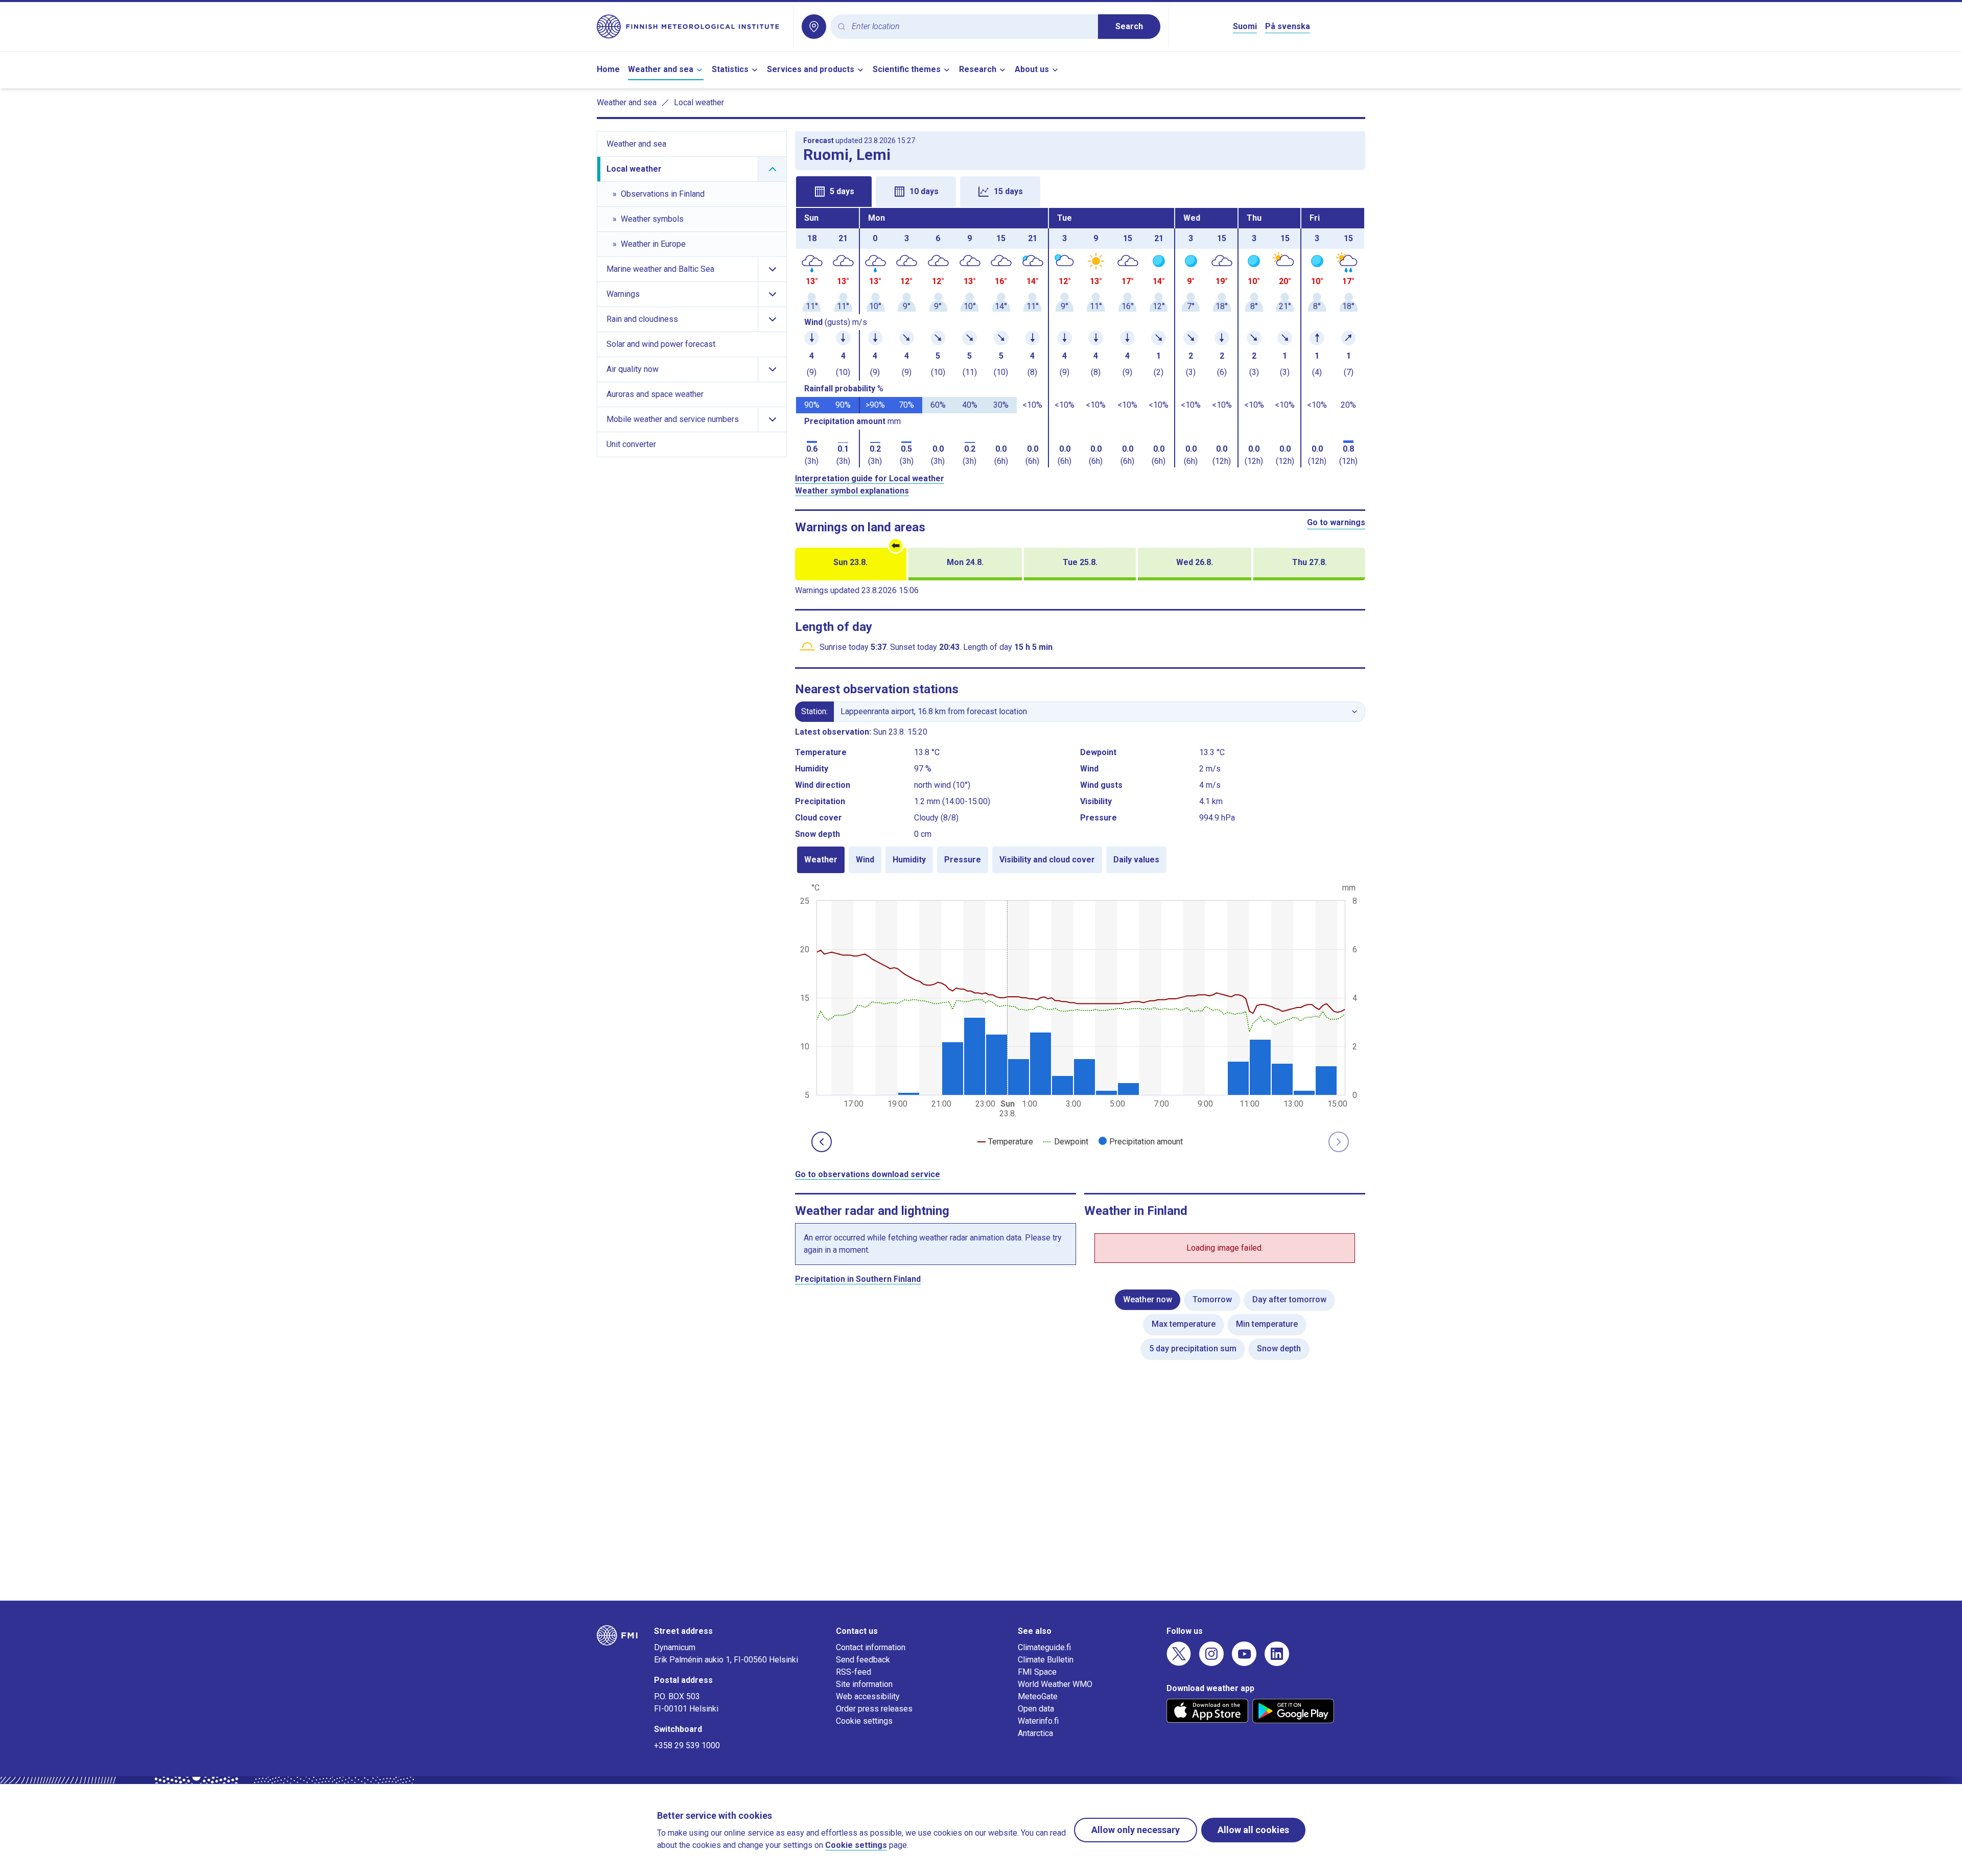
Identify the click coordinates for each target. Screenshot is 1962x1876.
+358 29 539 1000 (687, 1745)
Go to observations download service (868, 1174)
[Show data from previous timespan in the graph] (822, 1142)
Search (1129, 26)
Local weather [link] (699, 102)
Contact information (871, 1647)
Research (978, 69)
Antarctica (1035, 1733)
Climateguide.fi (1044, 1647)
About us (1032, 69)
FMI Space (1037, 1672)
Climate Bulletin (1046, 1660)
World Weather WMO (1055, 1684)
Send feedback (863, 1660)
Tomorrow (1212, 1299)
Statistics (730, 69)
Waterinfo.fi (1038, 1721)
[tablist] (1080, 191)
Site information (864, 1684)
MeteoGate (1038, 1696)
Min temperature (1267, 1324)
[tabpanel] (1080, 338)
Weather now (1148, 1299)
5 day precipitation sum (1193, 1349)
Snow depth (1279, 1349)
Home (608, 69)
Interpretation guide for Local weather (870, 478)
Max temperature (1184, 1324)
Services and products (811, 69)
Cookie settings (864, 1721)
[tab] (834, 192)
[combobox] (971, 27)
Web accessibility (868, 1696)
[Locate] (814, 27)
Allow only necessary (1136, 1830)
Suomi (1245, 26)
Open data (1036, 1709)
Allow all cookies (1253, 1830)
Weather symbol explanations (852, 491)
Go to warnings (1336, 522)
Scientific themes (907, 69)
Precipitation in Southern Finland (858, 1279)
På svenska (1288, 26)
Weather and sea (661, 69)
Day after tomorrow (1289, 1299)
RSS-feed (854, 1672)
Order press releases (874, 1709)
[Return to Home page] (691, 27)
